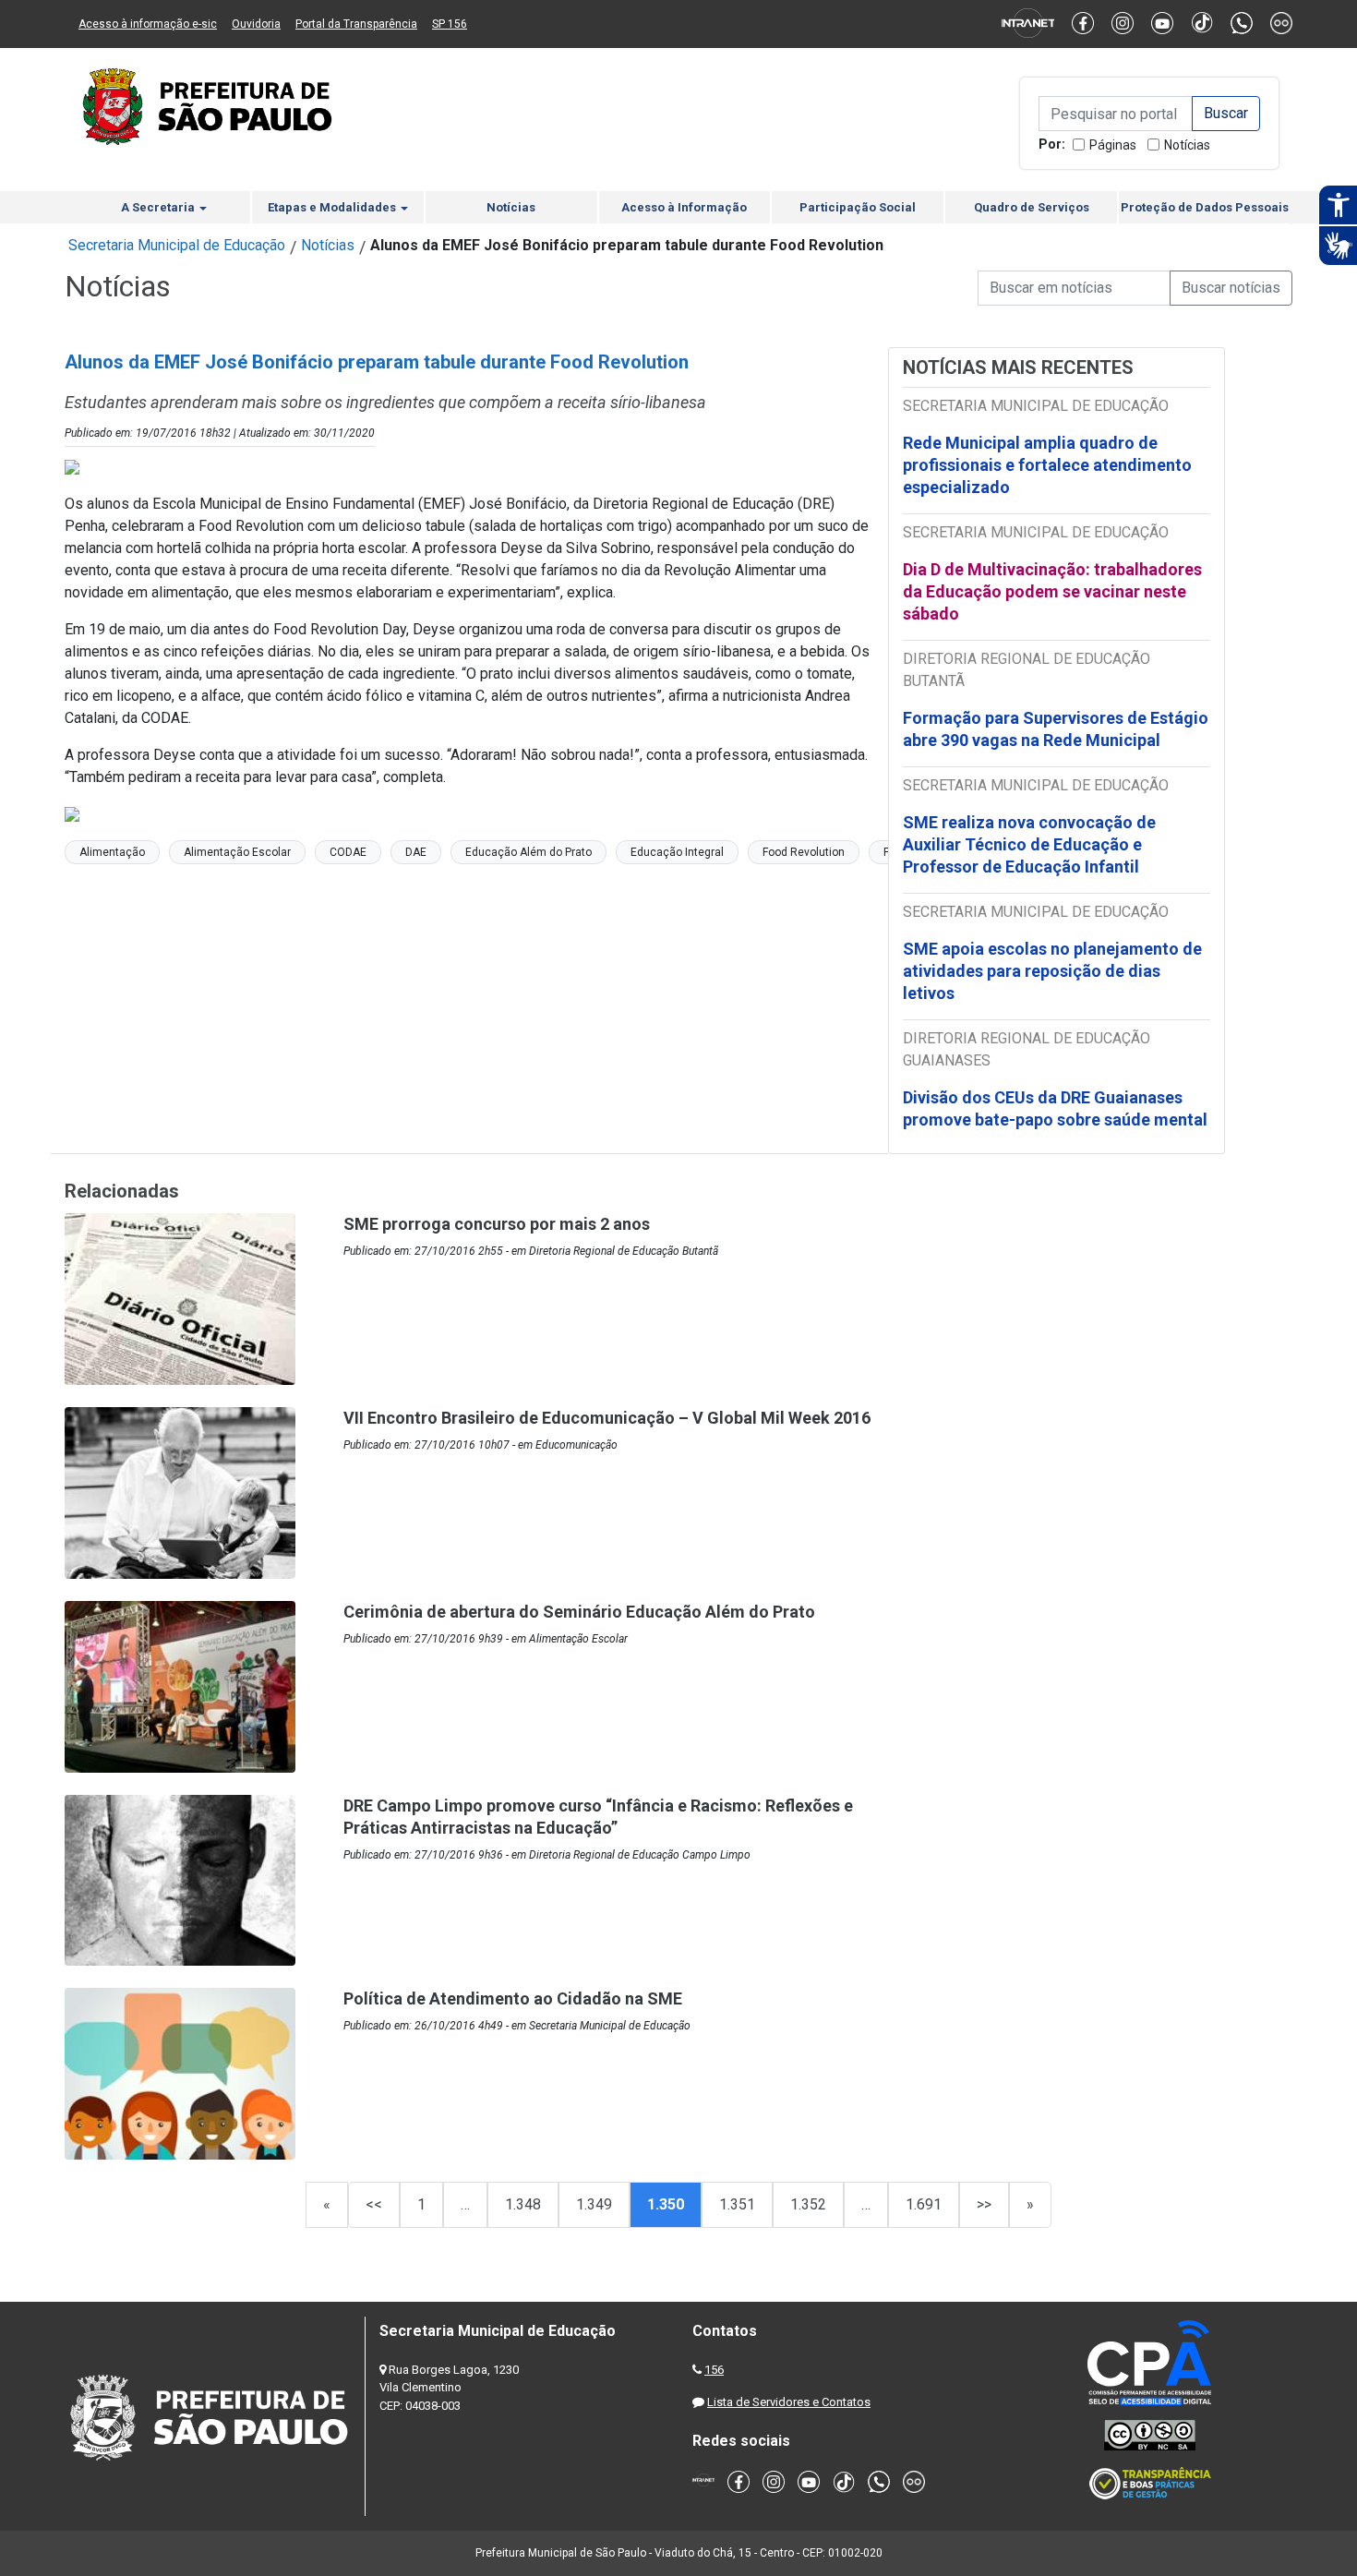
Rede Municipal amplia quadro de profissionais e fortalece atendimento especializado (1047, 465)
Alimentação (112, 852)
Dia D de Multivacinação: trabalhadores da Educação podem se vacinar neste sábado (1052, 591)
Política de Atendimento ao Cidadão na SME (513, 1998)
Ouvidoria (256, 24)
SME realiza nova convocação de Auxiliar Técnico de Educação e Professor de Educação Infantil (1029, 844)
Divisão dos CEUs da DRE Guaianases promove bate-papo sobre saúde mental (1055, 1108)
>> (984, 2204)
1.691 (924, 2204)
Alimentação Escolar (237, 852)
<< (374, 2204)
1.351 (737, 2204)
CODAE (348, 852)
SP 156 (450, 24)
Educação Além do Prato (528, 852)
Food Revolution (804, 852)
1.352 (808, 2204)
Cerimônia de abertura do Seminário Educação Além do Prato (579, 1612)
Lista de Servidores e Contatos (789, 2402)
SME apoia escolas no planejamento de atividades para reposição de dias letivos (1052, 971)
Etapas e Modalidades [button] (333, 207)
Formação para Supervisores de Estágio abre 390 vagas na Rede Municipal (1056, 729)
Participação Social (858, 207)
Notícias (1187, 145)
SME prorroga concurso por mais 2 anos (497, 1224)
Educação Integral (677, 852)
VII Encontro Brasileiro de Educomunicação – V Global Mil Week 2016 (607, 1418)
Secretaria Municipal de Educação (177, 245)
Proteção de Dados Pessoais (1205, 207)
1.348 (523, 2204)
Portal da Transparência (356, 24)
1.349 (594, 2204)
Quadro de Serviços (1032, 207)
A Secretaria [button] (159, 207)
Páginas (1113, 145)
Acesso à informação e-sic (148, 24)
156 (714, 2370)
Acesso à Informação (684, 207)
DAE (416, 852)
